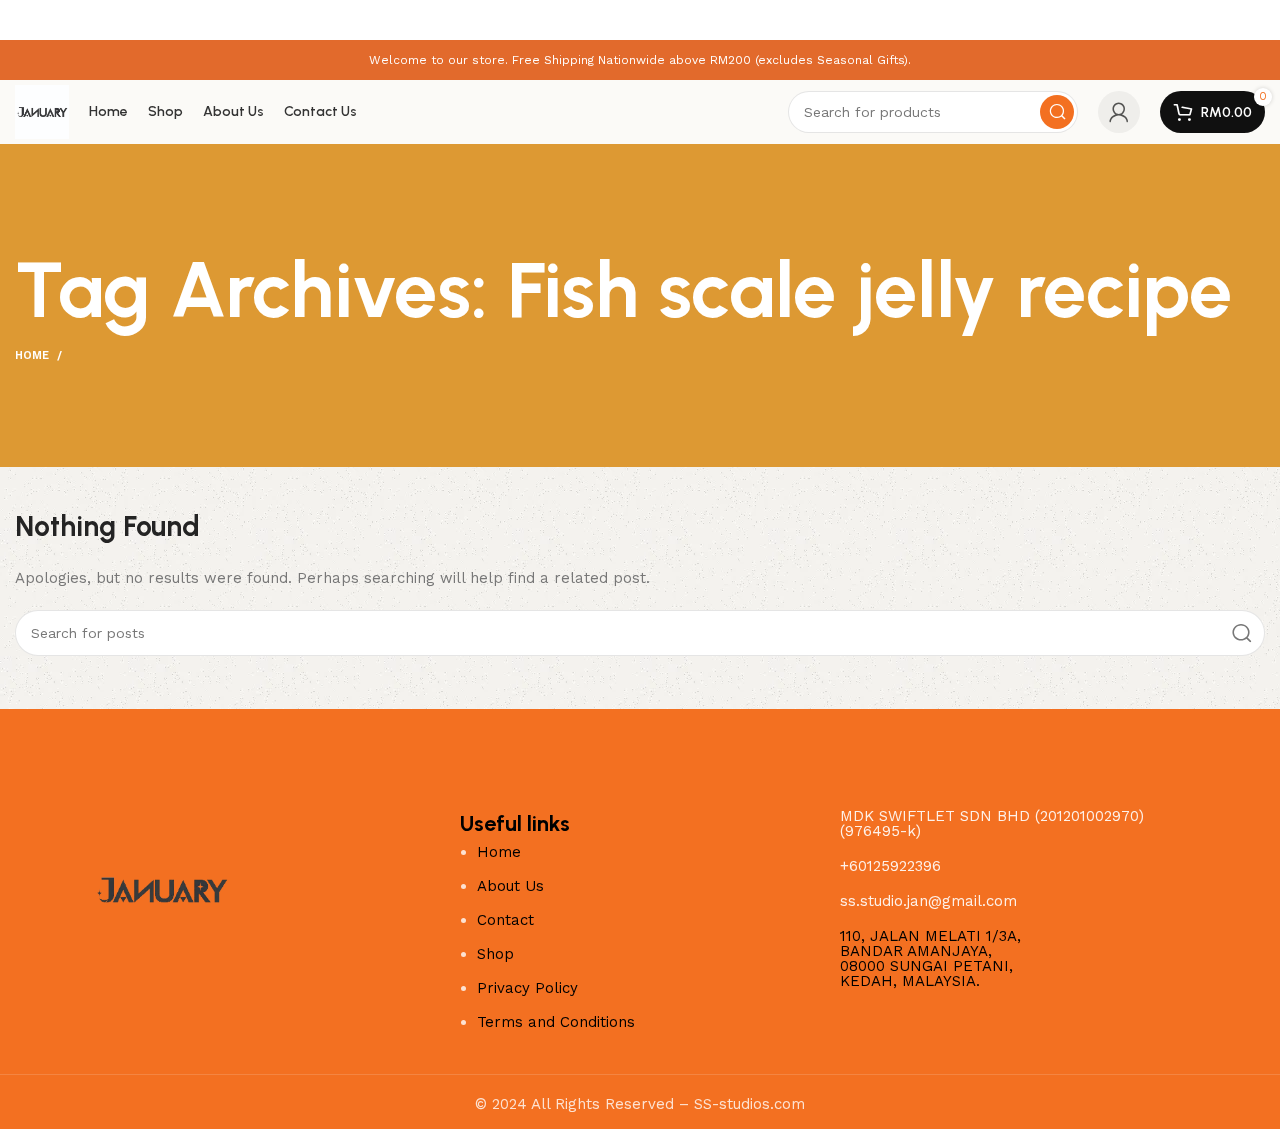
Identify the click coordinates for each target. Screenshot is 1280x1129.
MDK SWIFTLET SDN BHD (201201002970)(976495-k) (992, 823)
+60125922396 (890, 866)
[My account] (1119, 112)
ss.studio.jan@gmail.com (928, 901)
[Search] (1057, 112)
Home (32, 355)
